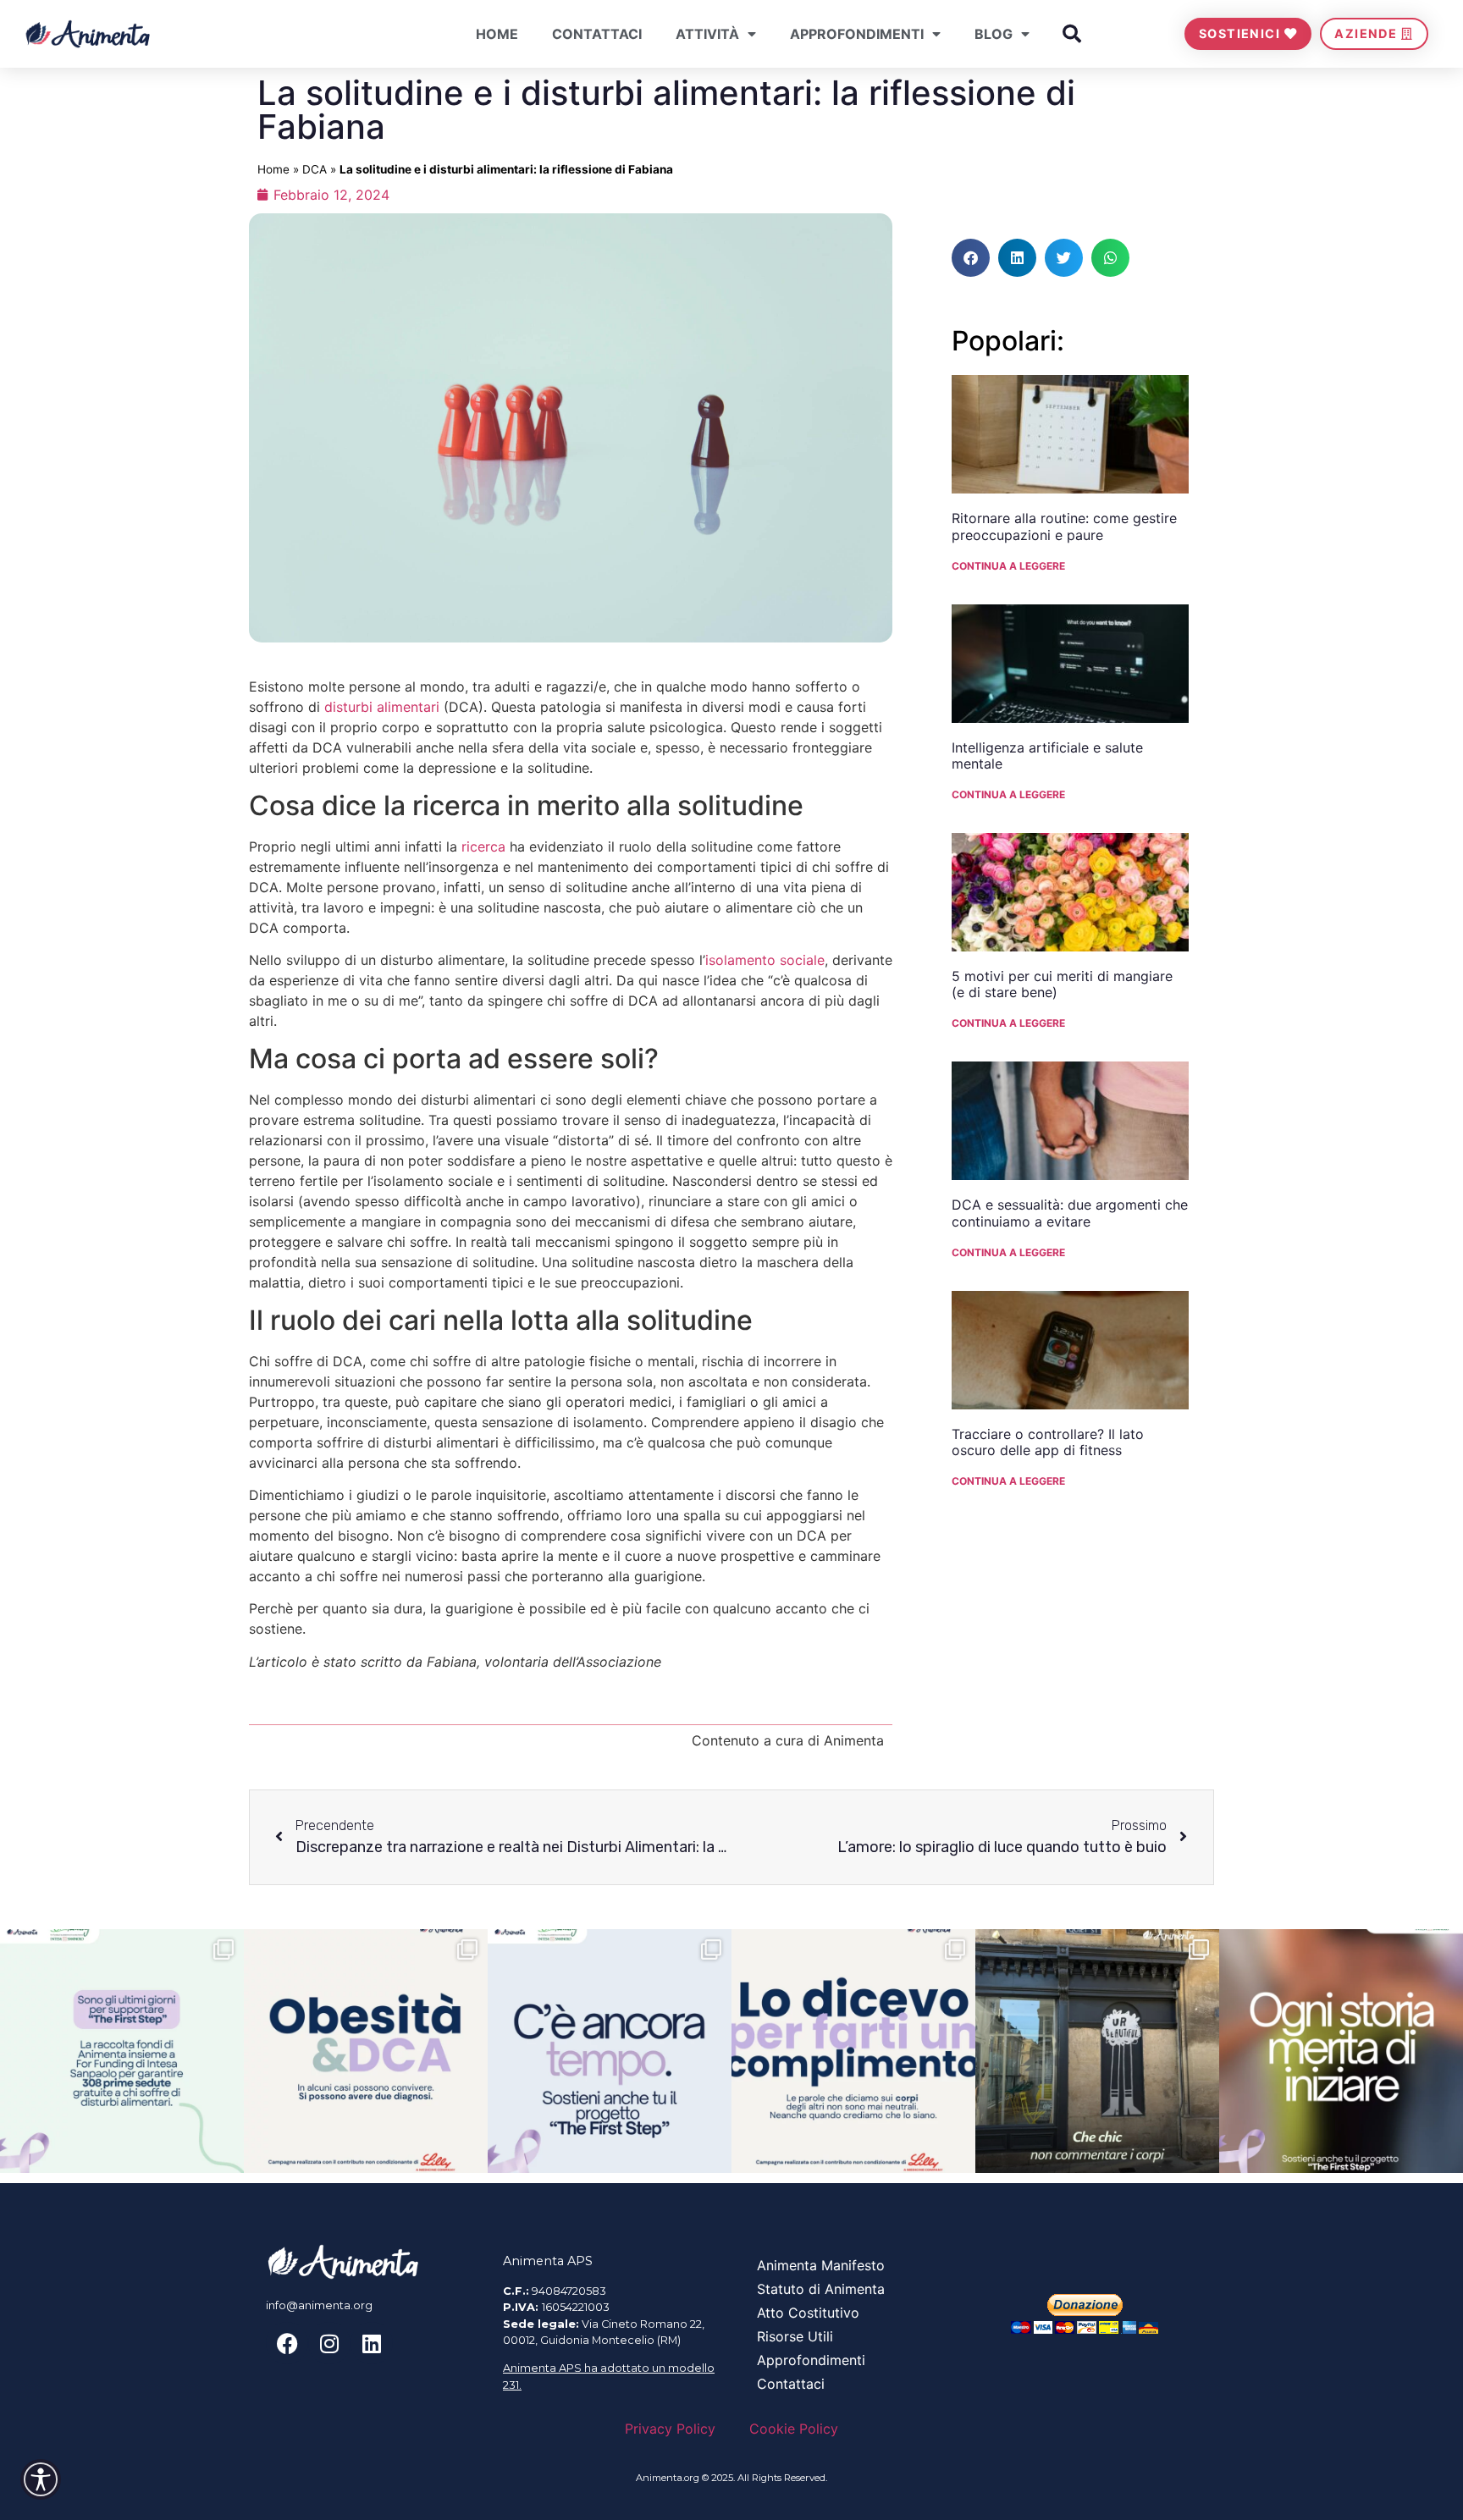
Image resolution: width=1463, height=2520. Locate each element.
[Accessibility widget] (41, 2479)
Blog (994, 34)
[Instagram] (329, 2343)
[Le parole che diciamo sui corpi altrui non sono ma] (853, 2051)
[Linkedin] (372, 2343)
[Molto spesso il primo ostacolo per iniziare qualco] (1341, 2051)
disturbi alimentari (382, 707)
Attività (707, 34)
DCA (315, 169)
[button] (1072, 34)
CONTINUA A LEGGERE (1008, 566)
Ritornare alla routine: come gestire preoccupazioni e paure (1064, 526)
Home (497, 34)
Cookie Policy (794, 2429)
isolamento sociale (765, 960)
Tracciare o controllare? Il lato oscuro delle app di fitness (1048, 1442)
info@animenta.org (319, 2305)
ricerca (483, 846)
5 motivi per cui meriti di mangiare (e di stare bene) (1062, 984)
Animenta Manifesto (821, 2265)
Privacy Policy (670, 2429)
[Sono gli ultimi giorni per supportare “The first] (122, 2051)
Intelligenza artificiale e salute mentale (1047, 755)
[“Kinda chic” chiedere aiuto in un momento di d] (1097, 2051)
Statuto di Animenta (821, 2289)
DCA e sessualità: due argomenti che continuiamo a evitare (1070, 1213)
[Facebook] (287, 2343)
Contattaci (597, 34)
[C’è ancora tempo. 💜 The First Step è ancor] (610, 2051)
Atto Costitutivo (808, 2313)
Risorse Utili (795, 2336)
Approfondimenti (857, 34)
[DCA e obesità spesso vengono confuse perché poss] (366, 2051)
